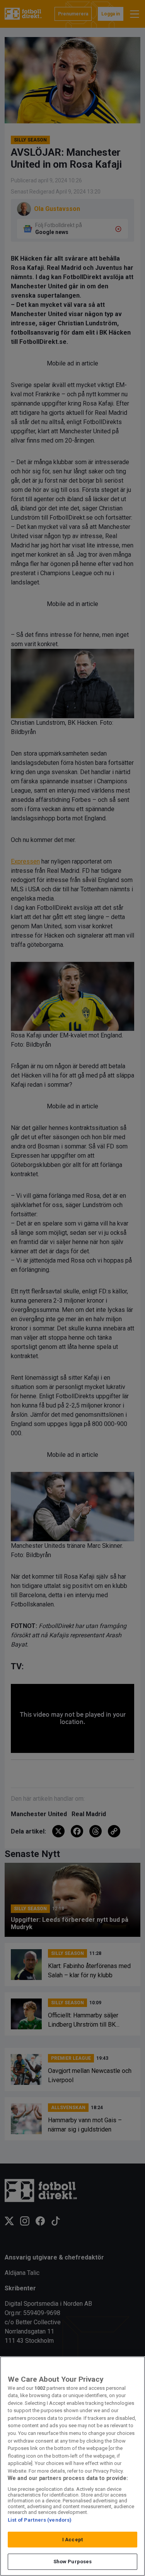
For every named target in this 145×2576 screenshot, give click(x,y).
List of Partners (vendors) (40, 2520)
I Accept (72, 2540)
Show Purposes (73, 2562)
